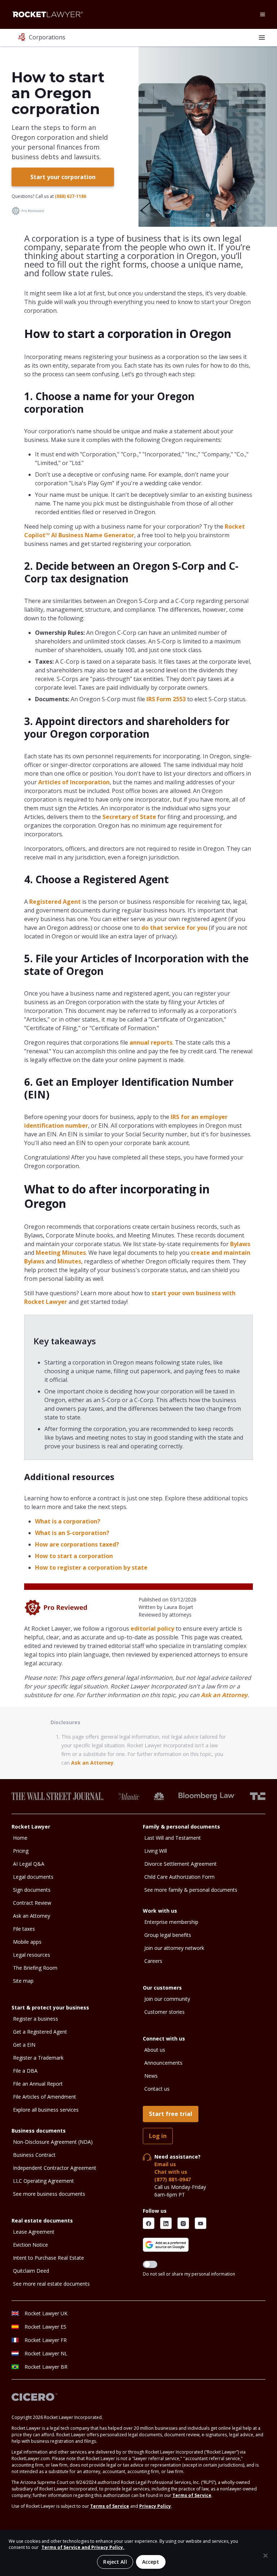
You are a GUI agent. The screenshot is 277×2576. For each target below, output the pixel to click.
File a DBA (25, 2071)
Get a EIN (24, 2045)
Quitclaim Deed (31, 2271)
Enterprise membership (171, 1922)
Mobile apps (27, 1942)
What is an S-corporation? (72, 1533)
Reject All (115, 2562)
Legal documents (33, 1877)
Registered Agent (55, 902)
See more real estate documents (51, 2284)
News (151, 2076)
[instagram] (183, 2223)
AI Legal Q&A (29, 1864)
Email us (165, 2164)
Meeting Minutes (61, 1253)
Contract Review (32, 1903)
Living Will (156, 1851)
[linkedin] (166, 2223)
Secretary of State (129, 817)
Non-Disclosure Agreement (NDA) (53, 2142)
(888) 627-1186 (71, 196)
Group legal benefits (168, 1935)
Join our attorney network (174, 1948)
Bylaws (239, 1244)
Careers (153, 1961)
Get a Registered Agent (40, 2032)
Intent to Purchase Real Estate (49, 2258)
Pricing (21, 1851)
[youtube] (201, 2223)
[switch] (150, 2264)
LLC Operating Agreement (43, 2181)
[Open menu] (263, 14)
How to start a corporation (74, 1556)
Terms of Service (192, 2495)
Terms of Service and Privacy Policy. (83, 2547)
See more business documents (49, 2194)
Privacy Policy (155, 2506)
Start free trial (171, 2114)
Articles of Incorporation (74, 782)
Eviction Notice (30, 2245)
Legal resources (32, 1955)
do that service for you (174, 928)
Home (20, 1838)
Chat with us (171, 2172)
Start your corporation (63, 177)
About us (155, 2050)
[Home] (48, 14)
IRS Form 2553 (166, 699)
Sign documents (32, 1890)
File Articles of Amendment (45, 2097)
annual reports (151, 1042)
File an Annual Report (38, 2084)
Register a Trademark (38, 2058)
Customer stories (164, 2012)
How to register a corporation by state (91, 1567)
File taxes (24, 1929)
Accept (151, 2562)
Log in (158, 2136)
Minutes (69, 1261)
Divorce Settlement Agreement (181, 1864)
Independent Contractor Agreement (55, 2168)
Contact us (157, 2089)
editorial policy (152, 1629)
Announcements (163, 2063)
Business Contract (34, 2155)
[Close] (265, 2556)
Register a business (36, 2019)
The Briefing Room (35, 1968)
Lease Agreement (34, 2232)
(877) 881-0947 (173, 2179)
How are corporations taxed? (77, 1544)
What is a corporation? (68, 1521)
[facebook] (149, 2223)
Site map (23, 1981)
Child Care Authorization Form (179, 1877)
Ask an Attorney (224, 1695)
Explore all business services (46, 2110)
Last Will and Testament (173, 1838)
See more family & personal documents (191, 1890)
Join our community (167, 1999)
